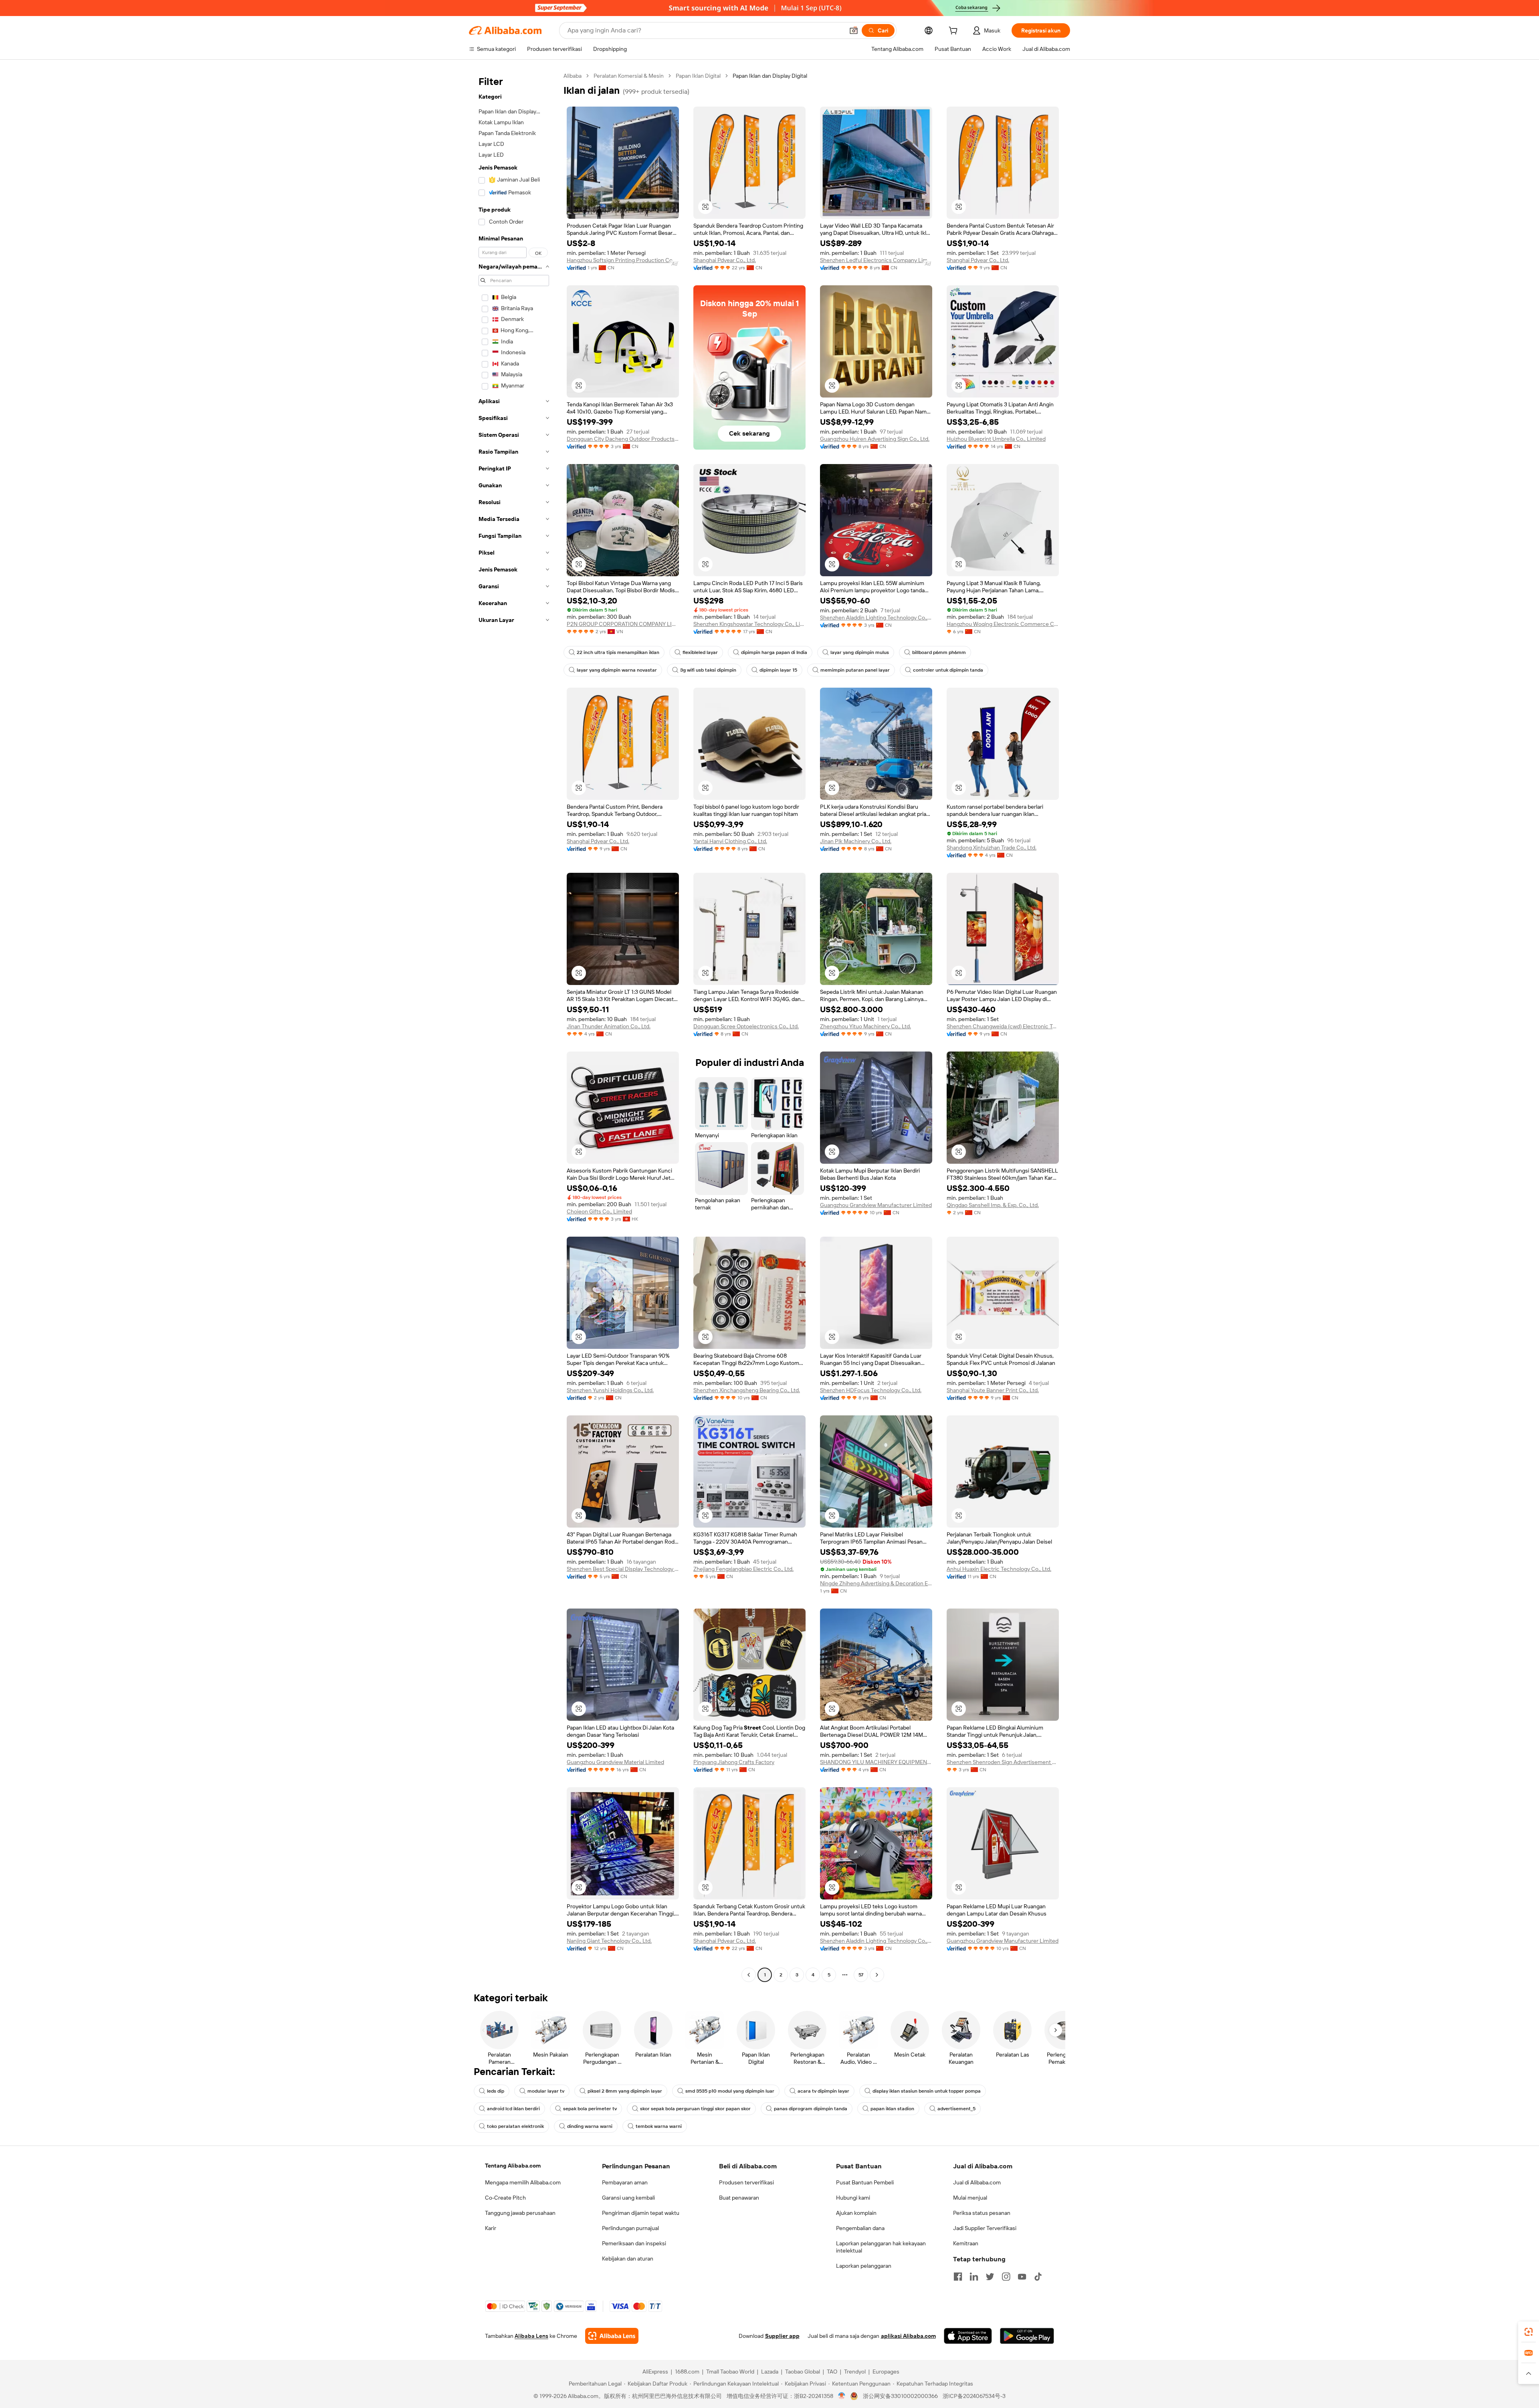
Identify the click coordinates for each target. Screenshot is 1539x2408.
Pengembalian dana (860, 2228)
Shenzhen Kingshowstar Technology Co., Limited (749, 624)
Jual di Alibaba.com (977, 2182)
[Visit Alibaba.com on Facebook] (958, 2277)
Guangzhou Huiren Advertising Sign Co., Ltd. (875, 439)
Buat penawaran (739, 2198)
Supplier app (782, 2336)
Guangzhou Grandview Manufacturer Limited (876, 1205)
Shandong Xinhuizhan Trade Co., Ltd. (992, 848)
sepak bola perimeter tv (590, 2109)
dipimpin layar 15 (778, 670)
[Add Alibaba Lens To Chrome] (612, 2336)
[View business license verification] (842, 2396)
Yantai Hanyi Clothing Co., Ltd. (730, 841)
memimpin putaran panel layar (855, 670)
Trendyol (855, 2372)
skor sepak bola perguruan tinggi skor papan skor (695, 2109)
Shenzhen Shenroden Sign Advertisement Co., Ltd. (1003, 1762)
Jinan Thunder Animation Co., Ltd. (609, 1026)
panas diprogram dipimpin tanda (811, 2109)
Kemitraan (966, 2243)
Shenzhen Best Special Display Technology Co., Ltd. (623, 1569)
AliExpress (655, 2372)
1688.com (687, 2372)
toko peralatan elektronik (515, 2126)
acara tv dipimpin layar (823, 2091)
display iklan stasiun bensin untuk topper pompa (927, 2091)
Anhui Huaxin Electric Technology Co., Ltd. (999, 1569)
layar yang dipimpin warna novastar (617, 670)
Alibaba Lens (531, 2336)
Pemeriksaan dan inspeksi (634, 2243)
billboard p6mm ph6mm (939, 652)
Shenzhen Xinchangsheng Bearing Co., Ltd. (747, 1390)
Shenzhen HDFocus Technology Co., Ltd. (871, 1390)
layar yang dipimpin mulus (860, 652)
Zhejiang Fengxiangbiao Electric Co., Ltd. (743, 1569)
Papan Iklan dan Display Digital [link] (770, 76)
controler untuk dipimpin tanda (948, 670)
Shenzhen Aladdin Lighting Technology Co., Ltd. (876, 618)
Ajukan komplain (856, 2213)
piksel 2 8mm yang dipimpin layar (625, 2091)
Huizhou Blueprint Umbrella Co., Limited (996, 439)
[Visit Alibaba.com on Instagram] (1006, 2277)
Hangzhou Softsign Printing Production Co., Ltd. (623, 260)
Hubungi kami (853, 2198)
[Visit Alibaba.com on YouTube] (1022, 2277)
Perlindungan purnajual (630, 2228)
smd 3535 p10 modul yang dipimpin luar (730, 2091)
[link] (1529, 2332)
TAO (832, 2372)
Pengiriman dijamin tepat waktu (641, 2213)
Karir (491, 2228)
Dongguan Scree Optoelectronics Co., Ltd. (746, 1026)
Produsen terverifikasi (746, 2182)
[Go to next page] (877, 1975)
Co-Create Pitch (505, 2198)
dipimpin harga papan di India (774, 652)
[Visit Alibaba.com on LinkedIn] (974, 2277)
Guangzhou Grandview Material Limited (615, 1762)
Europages (886, 2372)
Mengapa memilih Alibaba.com (523, 2182)
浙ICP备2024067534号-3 (974, 2396)
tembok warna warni (659, 2126)
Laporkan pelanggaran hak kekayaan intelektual (881, 2247)
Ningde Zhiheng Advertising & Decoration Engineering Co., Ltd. (876, 1583)
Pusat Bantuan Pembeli (865, 2182)
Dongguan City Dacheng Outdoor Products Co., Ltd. (623, 439)
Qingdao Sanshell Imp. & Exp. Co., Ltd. (993, 1205)
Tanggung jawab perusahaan (520, 2213)
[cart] (955, 32)
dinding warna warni (590, 2126)
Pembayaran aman (625, 2182)
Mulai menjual (970, 2198)
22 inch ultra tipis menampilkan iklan (618, 652)
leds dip (496, 2091)
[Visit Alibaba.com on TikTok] (1038, 2277)
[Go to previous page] (749, 1975)
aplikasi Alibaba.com (908, 2336)
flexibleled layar (700, 652)
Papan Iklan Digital (698, 76)
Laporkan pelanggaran (864, 2266)
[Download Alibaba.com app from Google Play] (1027, 2336)
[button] (854, 30)
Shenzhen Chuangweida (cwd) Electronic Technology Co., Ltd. (1003, 1026)
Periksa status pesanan (982, 2213)
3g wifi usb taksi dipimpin (708, 670)
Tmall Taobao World (730, 2372)
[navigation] (514, 1026)
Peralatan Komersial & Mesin (629, 76)
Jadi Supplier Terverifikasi (985, 2228)
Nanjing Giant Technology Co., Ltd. (609, 1941)
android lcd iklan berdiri (513, 2109)
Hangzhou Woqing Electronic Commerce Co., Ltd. (1003, 624)
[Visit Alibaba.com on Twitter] (990, 2277)
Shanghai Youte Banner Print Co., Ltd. (993, 1390)
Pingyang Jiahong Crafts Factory (734, 1762)
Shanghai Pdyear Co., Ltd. (725, 260)
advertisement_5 (956, 2109)
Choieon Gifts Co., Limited (599, 1211)
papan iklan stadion (892, 2109)
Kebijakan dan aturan (628, 2259)
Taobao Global (803, 2372)
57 (861, 1975)
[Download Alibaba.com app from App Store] (968, 2336)
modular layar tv (546, 2091)
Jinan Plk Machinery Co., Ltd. (856, 841)
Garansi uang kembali (628, 2198)
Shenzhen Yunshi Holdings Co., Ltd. (610, 1390)
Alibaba (573, 76)
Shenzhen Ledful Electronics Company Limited (876, 260)
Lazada (770, 2372)
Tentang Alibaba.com (513, 2166)
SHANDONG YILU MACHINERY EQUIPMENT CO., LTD (876, 1762)
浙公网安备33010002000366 (900, 2396)
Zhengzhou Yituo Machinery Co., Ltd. (865, 1026)
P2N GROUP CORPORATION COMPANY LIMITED (623, 624)
